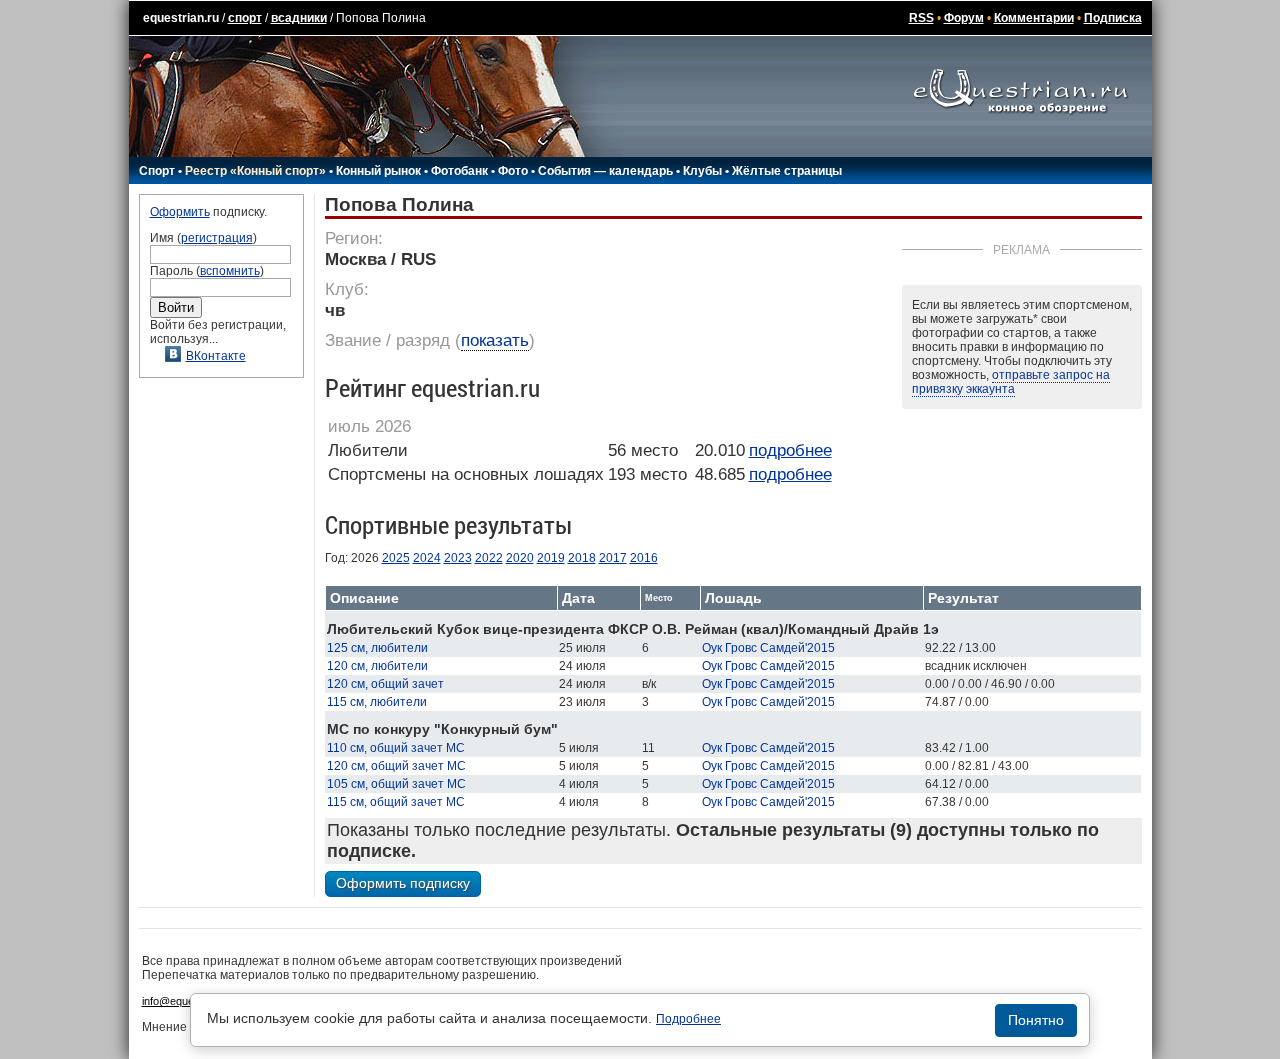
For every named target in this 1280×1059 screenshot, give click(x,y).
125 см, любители (377, 648)
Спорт (157, 171)
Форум (964, 18)
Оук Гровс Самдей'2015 (768, 648)
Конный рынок (378, 171)
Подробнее (688, 1019)
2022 (489, 558)
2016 (644, 558)
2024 (427, 558)
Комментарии (1034, 18)
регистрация (217, 238)
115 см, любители (377, 702)
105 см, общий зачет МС (396, 784)
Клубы (702, 171)
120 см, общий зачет (385, 684)
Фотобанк (459, 171)
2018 (582, 558)
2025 (396, 558)
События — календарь (605, 171)
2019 (551, 558)
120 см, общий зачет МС (396, 766)
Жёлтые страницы (787, 171)
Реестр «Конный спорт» (255, 171)
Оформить (180, 212)
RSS (921, 18)
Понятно (1036, 1020)
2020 (520, 558)
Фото (513, 171)
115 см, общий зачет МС (396, 802)
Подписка (1113, 18)
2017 (613, 558)
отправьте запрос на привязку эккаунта (1011, 382)
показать (495, 340)
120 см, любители (377, 666)
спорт (245, 18)
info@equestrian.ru (188, 1001)
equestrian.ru (181, 18)
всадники (299, 18)
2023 (458, 558)
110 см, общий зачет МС (396, 748)
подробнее (790, 450)
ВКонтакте (216, 356)
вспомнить (230, 271)
